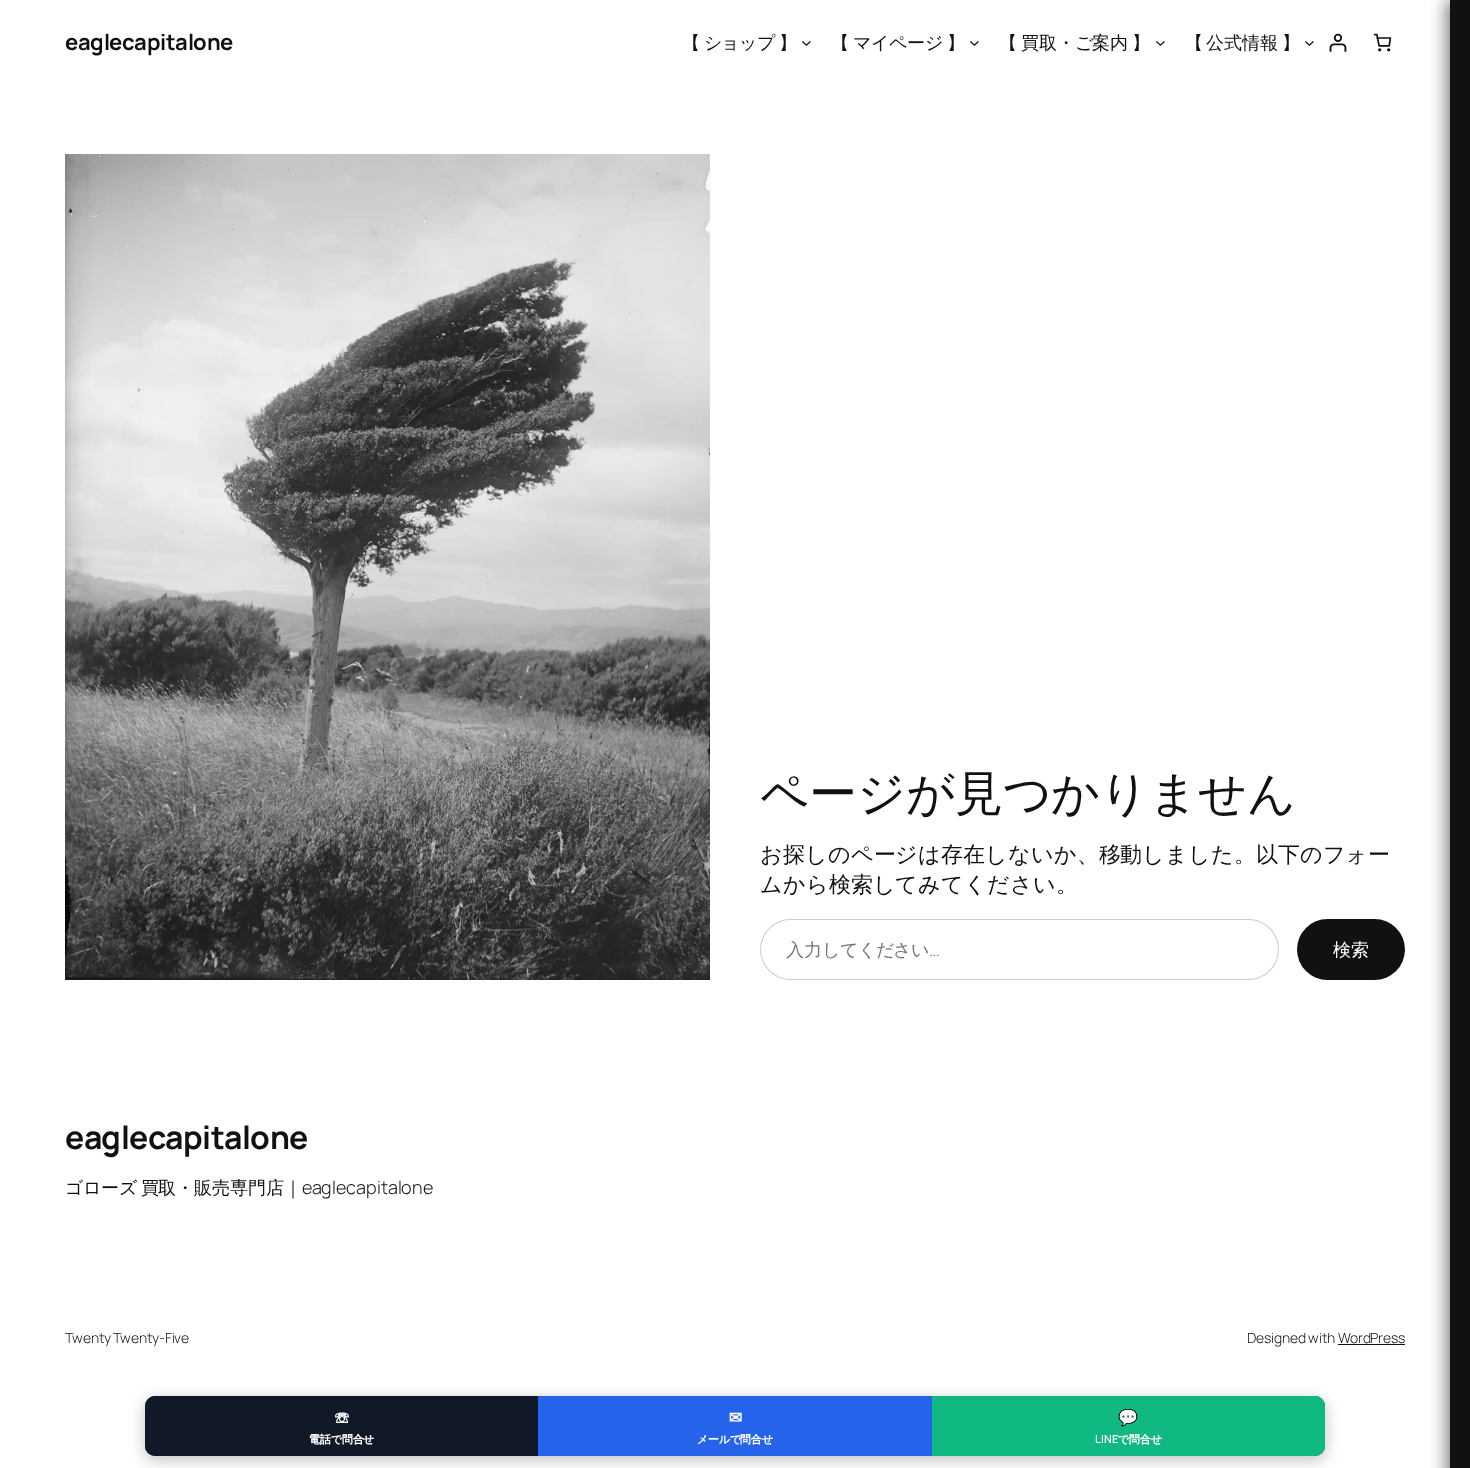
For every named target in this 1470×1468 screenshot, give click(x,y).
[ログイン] (1337, 42)
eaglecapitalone (149, 42)
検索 (1351, 949)
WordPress (1371, 1337)
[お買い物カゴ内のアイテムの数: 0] (1382, 42)
